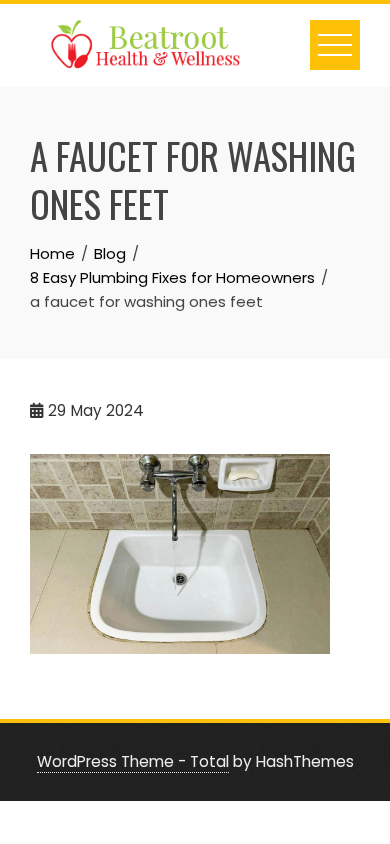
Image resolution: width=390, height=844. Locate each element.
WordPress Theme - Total (133, 761)
